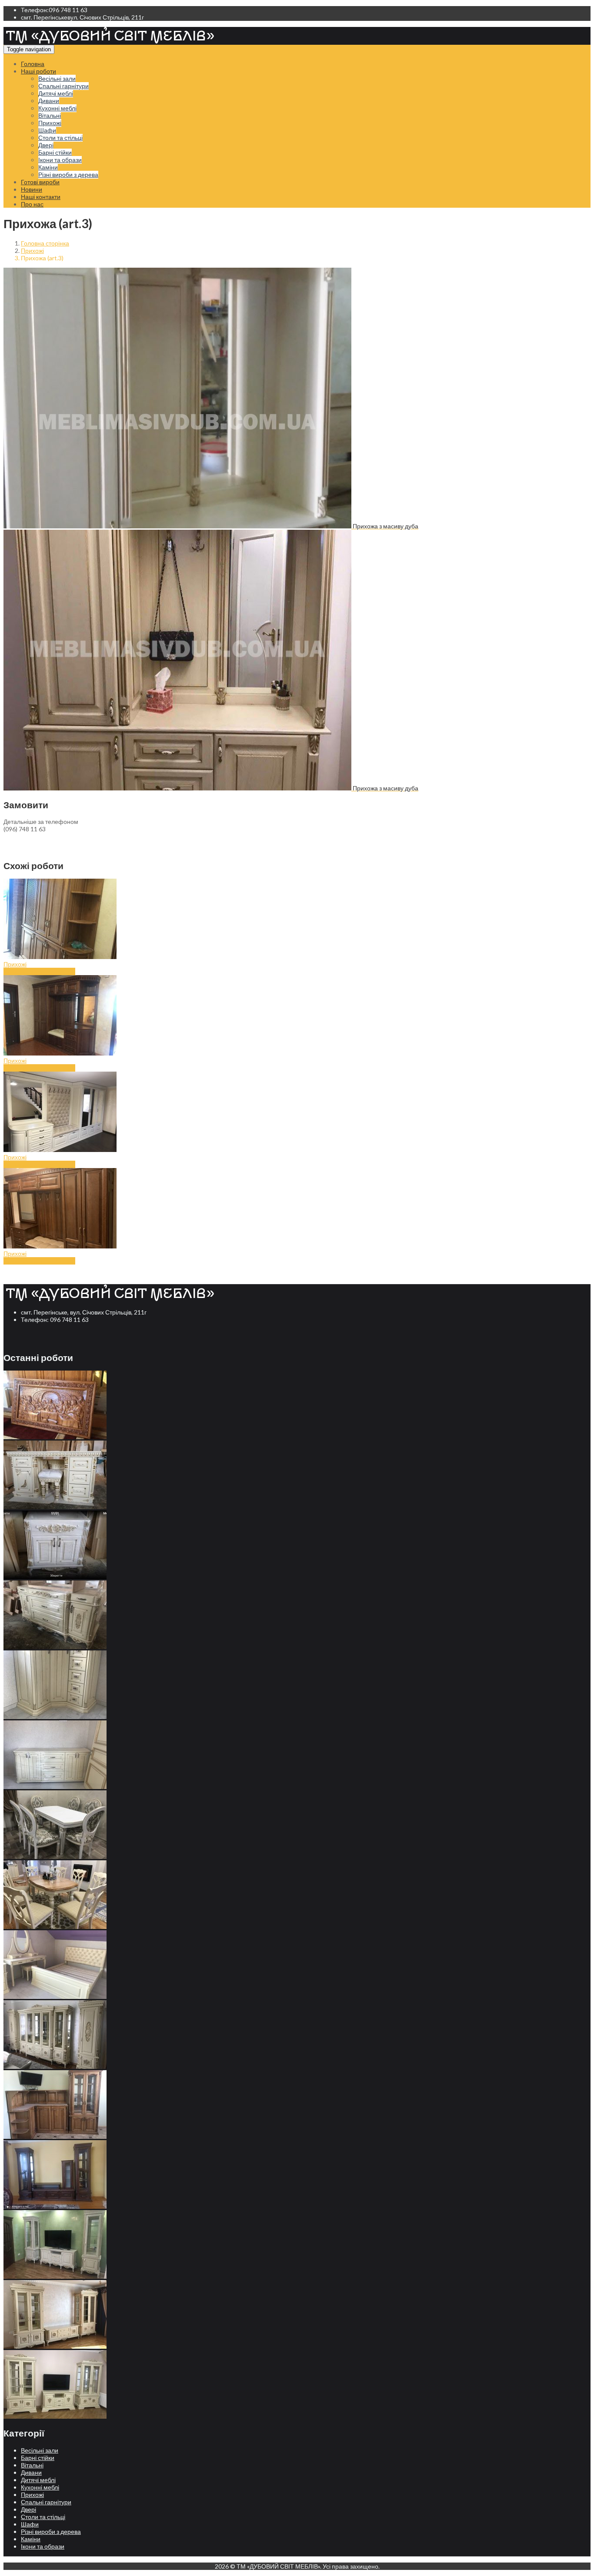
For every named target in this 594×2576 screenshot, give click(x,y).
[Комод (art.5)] (55, 1507)
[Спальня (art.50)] (55, 1997)
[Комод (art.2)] (55, 1717)
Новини (32, 189)
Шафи (47, 130)
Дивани (49, 101)
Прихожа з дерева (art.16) (39, 1068)
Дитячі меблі (56, 93)
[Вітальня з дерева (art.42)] (55, 2136)
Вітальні (50, 115)
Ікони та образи (60, 160)
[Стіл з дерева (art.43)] (55, 1857)
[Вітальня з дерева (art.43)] (55, 2066)
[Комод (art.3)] (55, 1647)
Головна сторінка (45, 243)
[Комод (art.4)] (55, 1577)
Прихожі (50, 123)
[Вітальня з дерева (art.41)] (55, 2206)
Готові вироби (40, 182)
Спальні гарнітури (63, 86)
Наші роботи (38, 71)
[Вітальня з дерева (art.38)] (55, 2416)
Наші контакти (41, 197)
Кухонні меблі (57, 108)
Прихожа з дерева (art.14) (39, 1261)
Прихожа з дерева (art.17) (39, 971)
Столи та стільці (60, 138)
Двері (46, 145)
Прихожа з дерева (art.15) (39, 1164)
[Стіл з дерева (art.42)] (55, 1927)
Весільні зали (57, 78)
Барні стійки (55, 152)
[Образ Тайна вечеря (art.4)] (55, 1437)
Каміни (48, 167)
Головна (33, 64)
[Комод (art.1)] (55, 1787)
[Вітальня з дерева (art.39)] (55, 2346)
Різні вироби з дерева (68, 174)
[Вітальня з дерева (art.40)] (55, 2276)
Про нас (32, 204)
